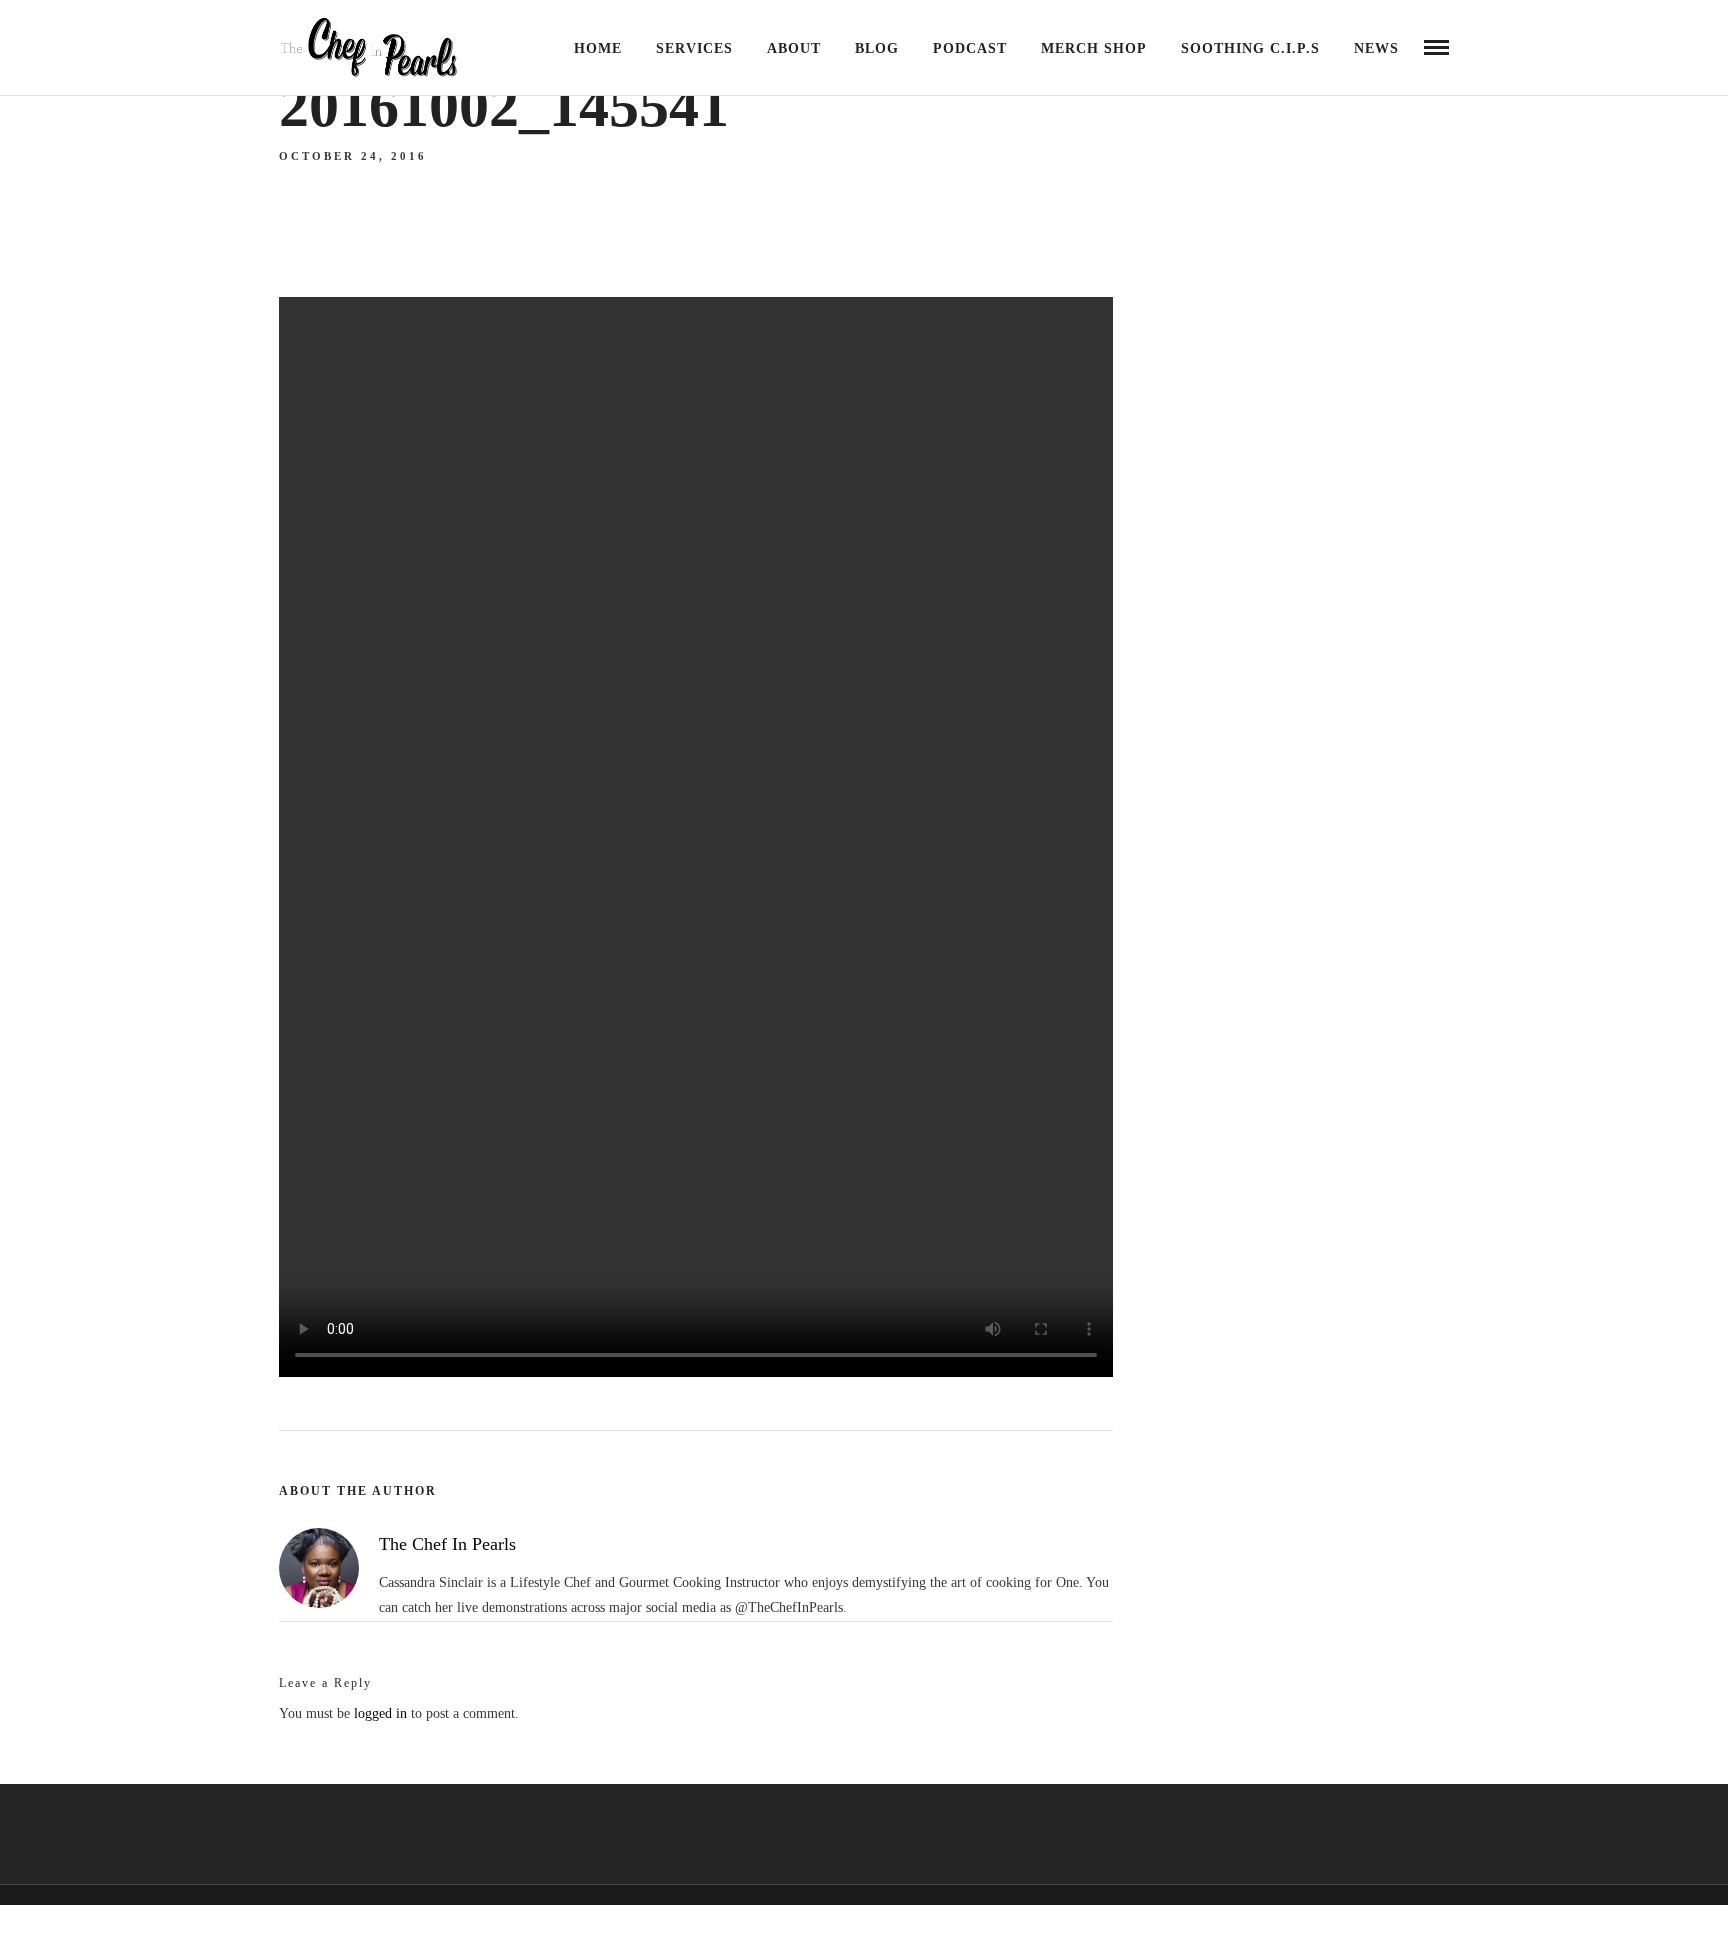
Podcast (970, 48)
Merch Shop (1094, 48)
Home (598, 48)
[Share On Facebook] (50, 1894)
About (794, 48)
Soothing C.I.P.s (1250, 48)
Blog (877, 48)
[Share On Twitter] (79, 1894)
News (1376, 48)
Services (694, 48)
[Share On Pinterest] (108, 1894)
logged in (380, 1713)
